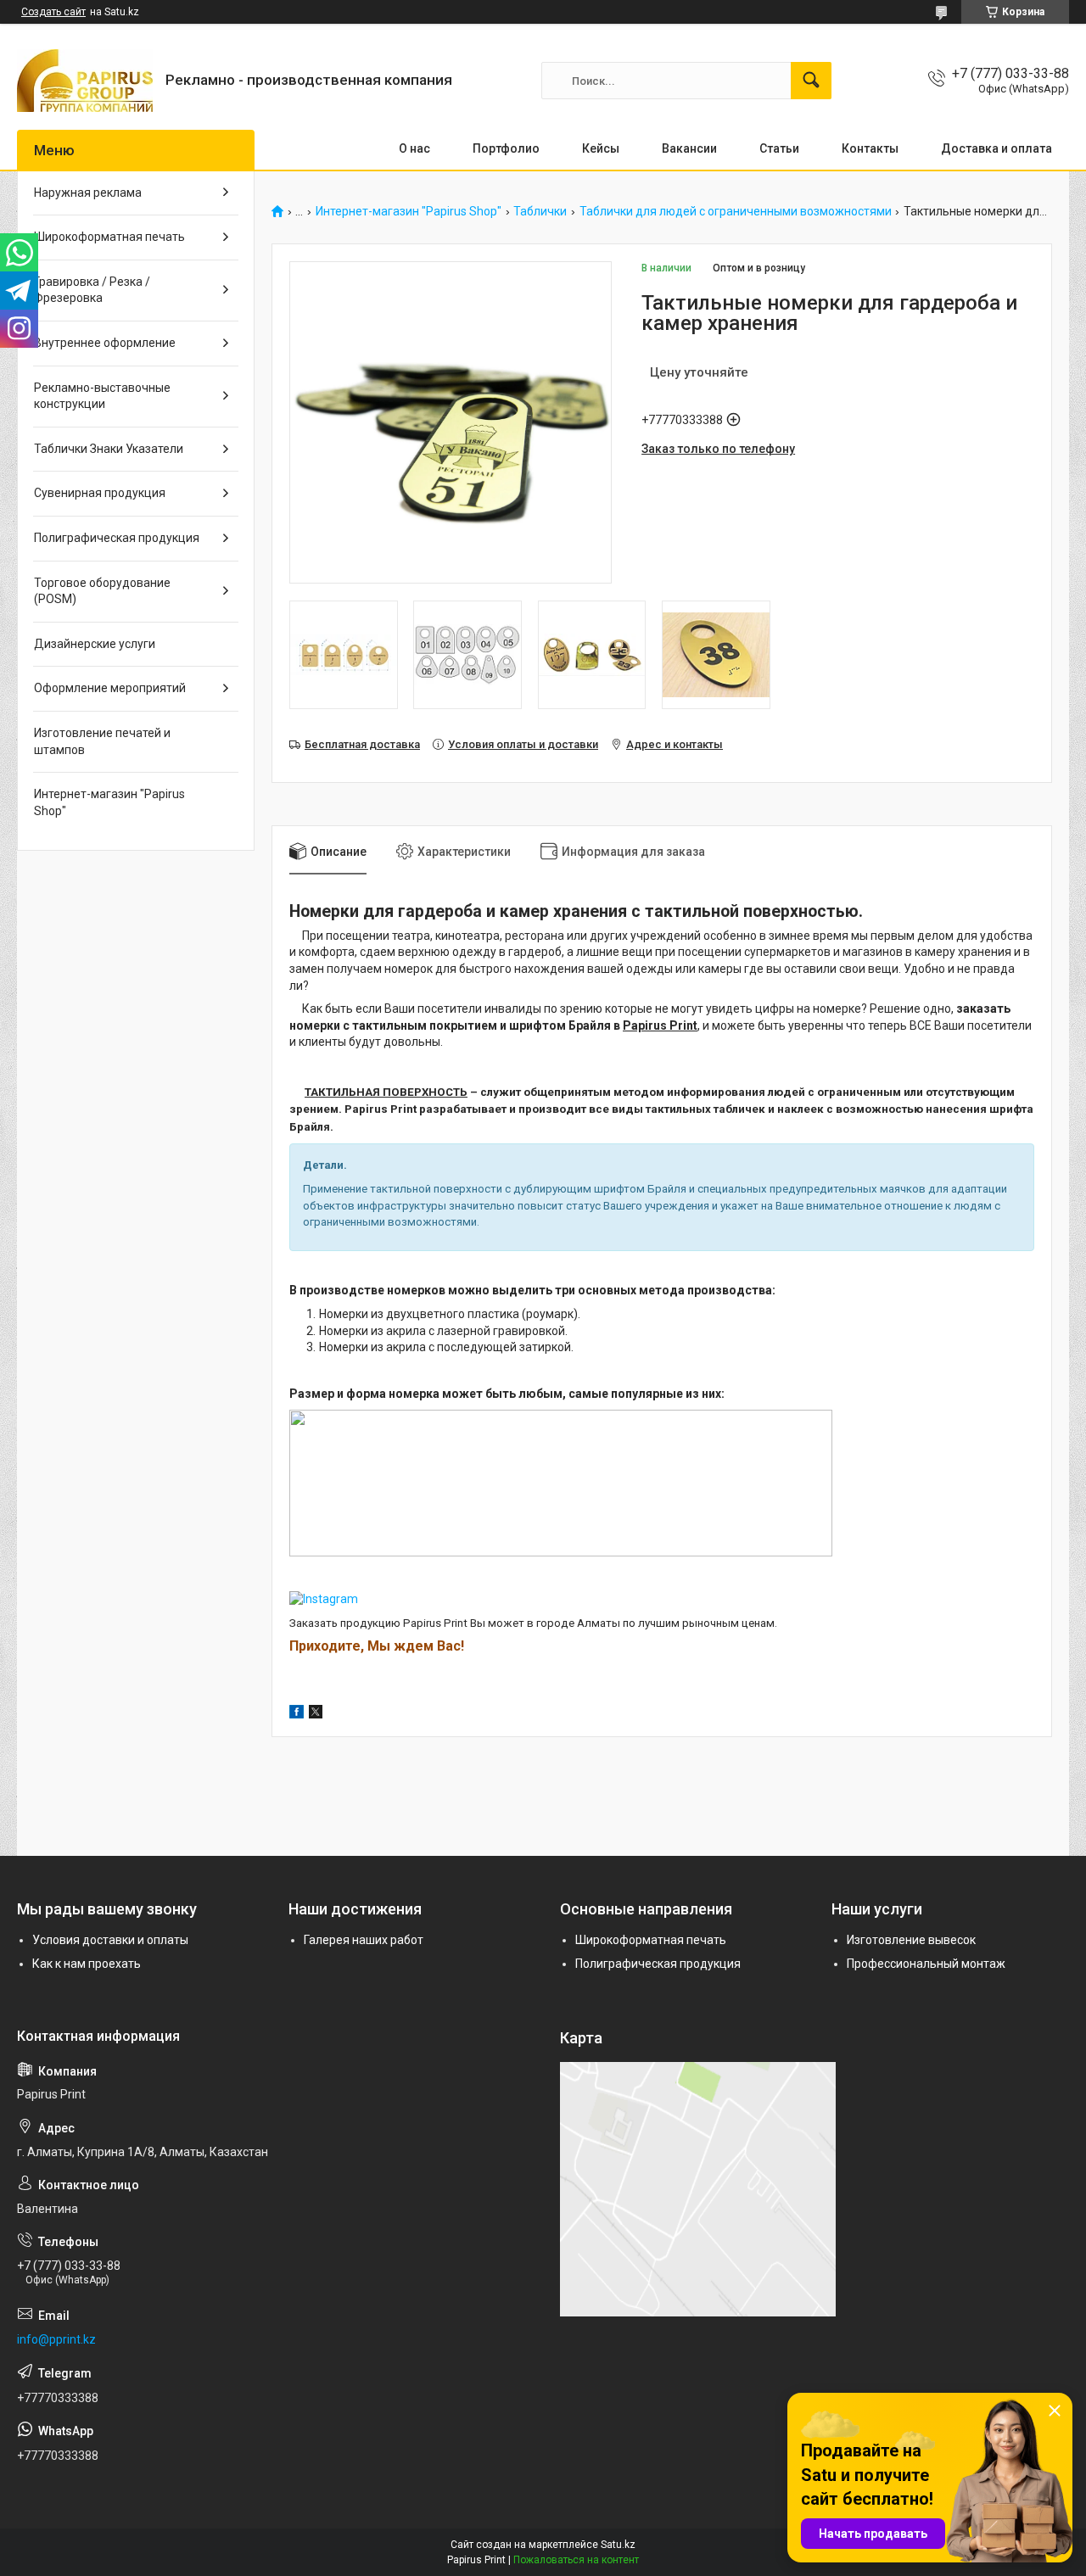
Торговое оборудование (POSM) (102, 591)
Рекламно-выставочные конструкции (102, 396)
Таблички (540, 212)
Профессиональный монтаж (926, 1964)
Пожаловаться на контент (576, 2560)
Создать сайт (53, 12)
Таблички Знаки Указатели (109, 449)
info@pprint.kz (56, 2339)
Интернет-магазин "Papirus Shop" (409, 212)
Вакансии (689, 148)
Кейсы (601, 148)
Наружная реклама (88, 193)
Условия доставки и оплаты (110, 1940)
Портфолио (506, 148)
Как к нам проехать (87, 1964)
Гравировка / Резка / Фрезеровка (92, 290)
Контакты (870, 148)
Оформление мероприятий (110, 688)
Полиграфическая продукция (117, 538)
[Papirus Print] (85, 81)
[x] (316, 1714)
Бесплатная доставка (362, 744)
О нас (414, 148)
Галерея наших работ (364, 1940)
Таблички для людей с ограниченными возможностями (736, 212)
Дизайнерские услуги (95, 644)
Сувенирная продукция (100, 493)
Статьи (779, 148)
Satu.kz (618, 2545)
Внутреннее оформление (105, 343)
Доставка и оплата (996, 148)
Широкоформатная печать (109, 237)
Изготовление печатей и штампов (102, 741)
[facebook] (297, 1714)
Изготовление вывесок (911, 1940)
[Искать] (811, 81)
